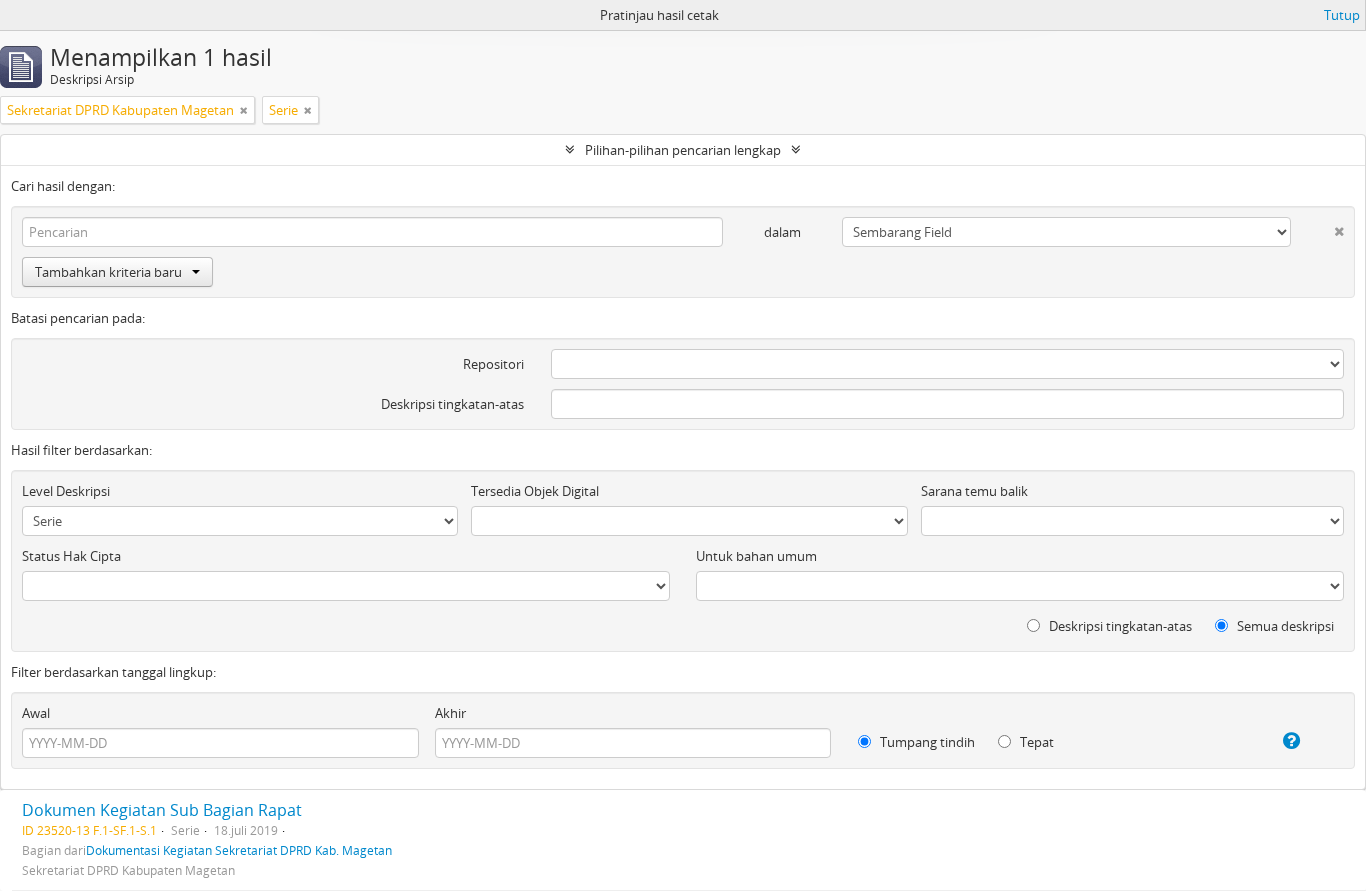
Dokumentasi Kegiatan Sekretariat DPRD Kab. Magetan (239, 850)
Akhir (450, 713)
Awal (36, 713)
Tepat (1035, 742)
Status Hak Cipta (71, 556)
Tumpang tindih (926, 742)
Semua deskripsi (1284, 626)
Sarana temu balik (974, 491)
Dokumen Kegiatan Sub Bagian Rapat (162, 810)
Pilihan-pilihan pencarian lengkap (683, 150)
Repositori (493, 364)
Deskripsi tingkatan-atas (452, 404)
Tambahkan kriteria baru (108, 272)
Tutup (1342, 15)
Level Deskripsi (66, 491)
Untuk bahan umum (756, 556)
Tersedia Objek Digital (535, 491)
